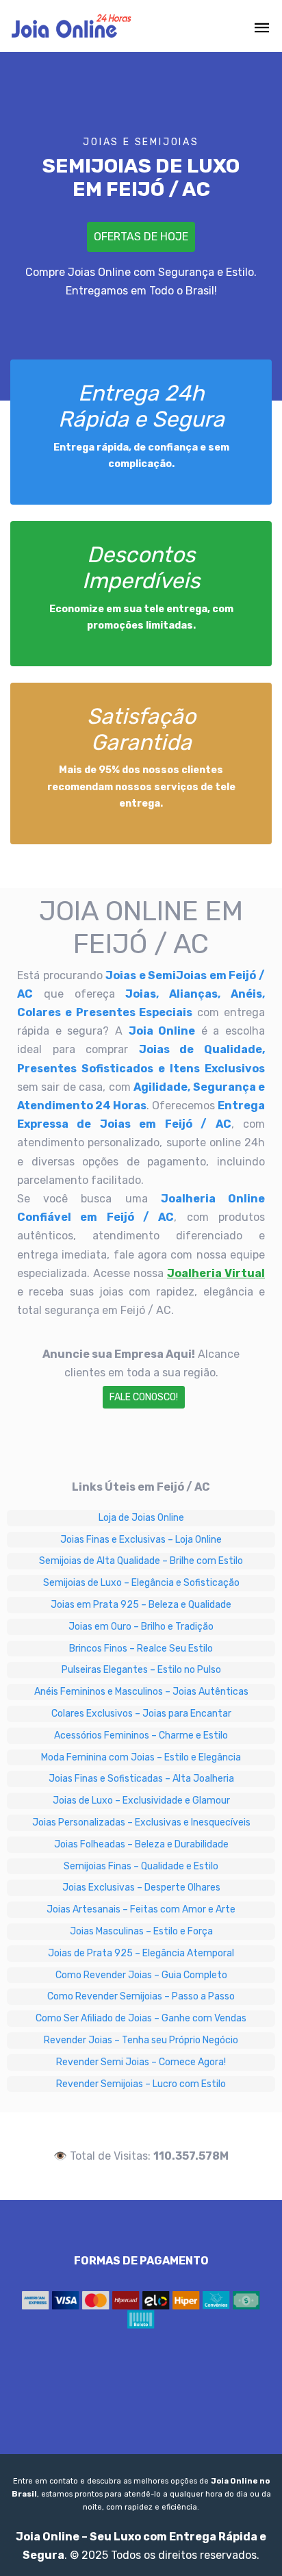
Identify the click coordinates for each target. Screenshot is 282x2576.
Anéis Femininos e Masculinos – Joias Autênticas (141, 1692)
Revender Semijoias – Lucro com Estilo (141, 2084)
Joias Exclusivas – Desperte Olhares (141, 1887)
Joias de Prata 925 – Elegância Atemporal (141, 1953)
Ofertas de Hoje (141, 237)
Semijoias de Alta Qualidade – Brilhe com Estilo (141, 1561)
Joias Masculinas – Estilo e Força (141, 1931)
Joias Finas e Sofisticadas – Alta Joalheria (141, 1779)
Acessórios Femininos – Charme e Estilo (141, 1735)
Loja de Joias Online (141, 1518)
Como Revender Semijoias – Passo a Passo (141, 1996)
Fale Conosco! (144, 1397)
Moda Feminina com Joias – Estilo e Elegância (141, 1757)
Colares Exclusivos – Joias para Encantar (141, 1714)
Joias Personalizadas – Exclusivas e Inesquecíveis (141, 1822)
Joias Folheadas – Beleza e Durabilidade (141, 1844)
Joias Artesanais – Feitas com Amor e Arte (141, 1909)
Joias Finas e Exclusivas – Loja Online (141, 1540)
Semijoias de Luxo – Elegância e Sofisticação (141, 1583)
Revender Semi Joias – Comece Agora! (141, 2062)
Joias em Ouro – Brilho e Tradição (141, 1627)
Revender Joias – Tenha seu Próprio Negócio (141, 2040)
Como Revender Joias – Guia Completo (141, 1975)
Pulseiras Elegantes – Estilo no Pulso (141, 1670)
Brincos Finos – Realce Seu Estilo (141, 1649)
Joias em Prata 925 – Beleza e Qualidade (141, 1605)
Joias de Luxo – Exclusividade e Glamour (141, 1801)
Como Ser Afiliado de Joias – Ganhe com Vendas (141, 2018)
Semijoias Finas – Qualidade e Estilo (141, 1866)
